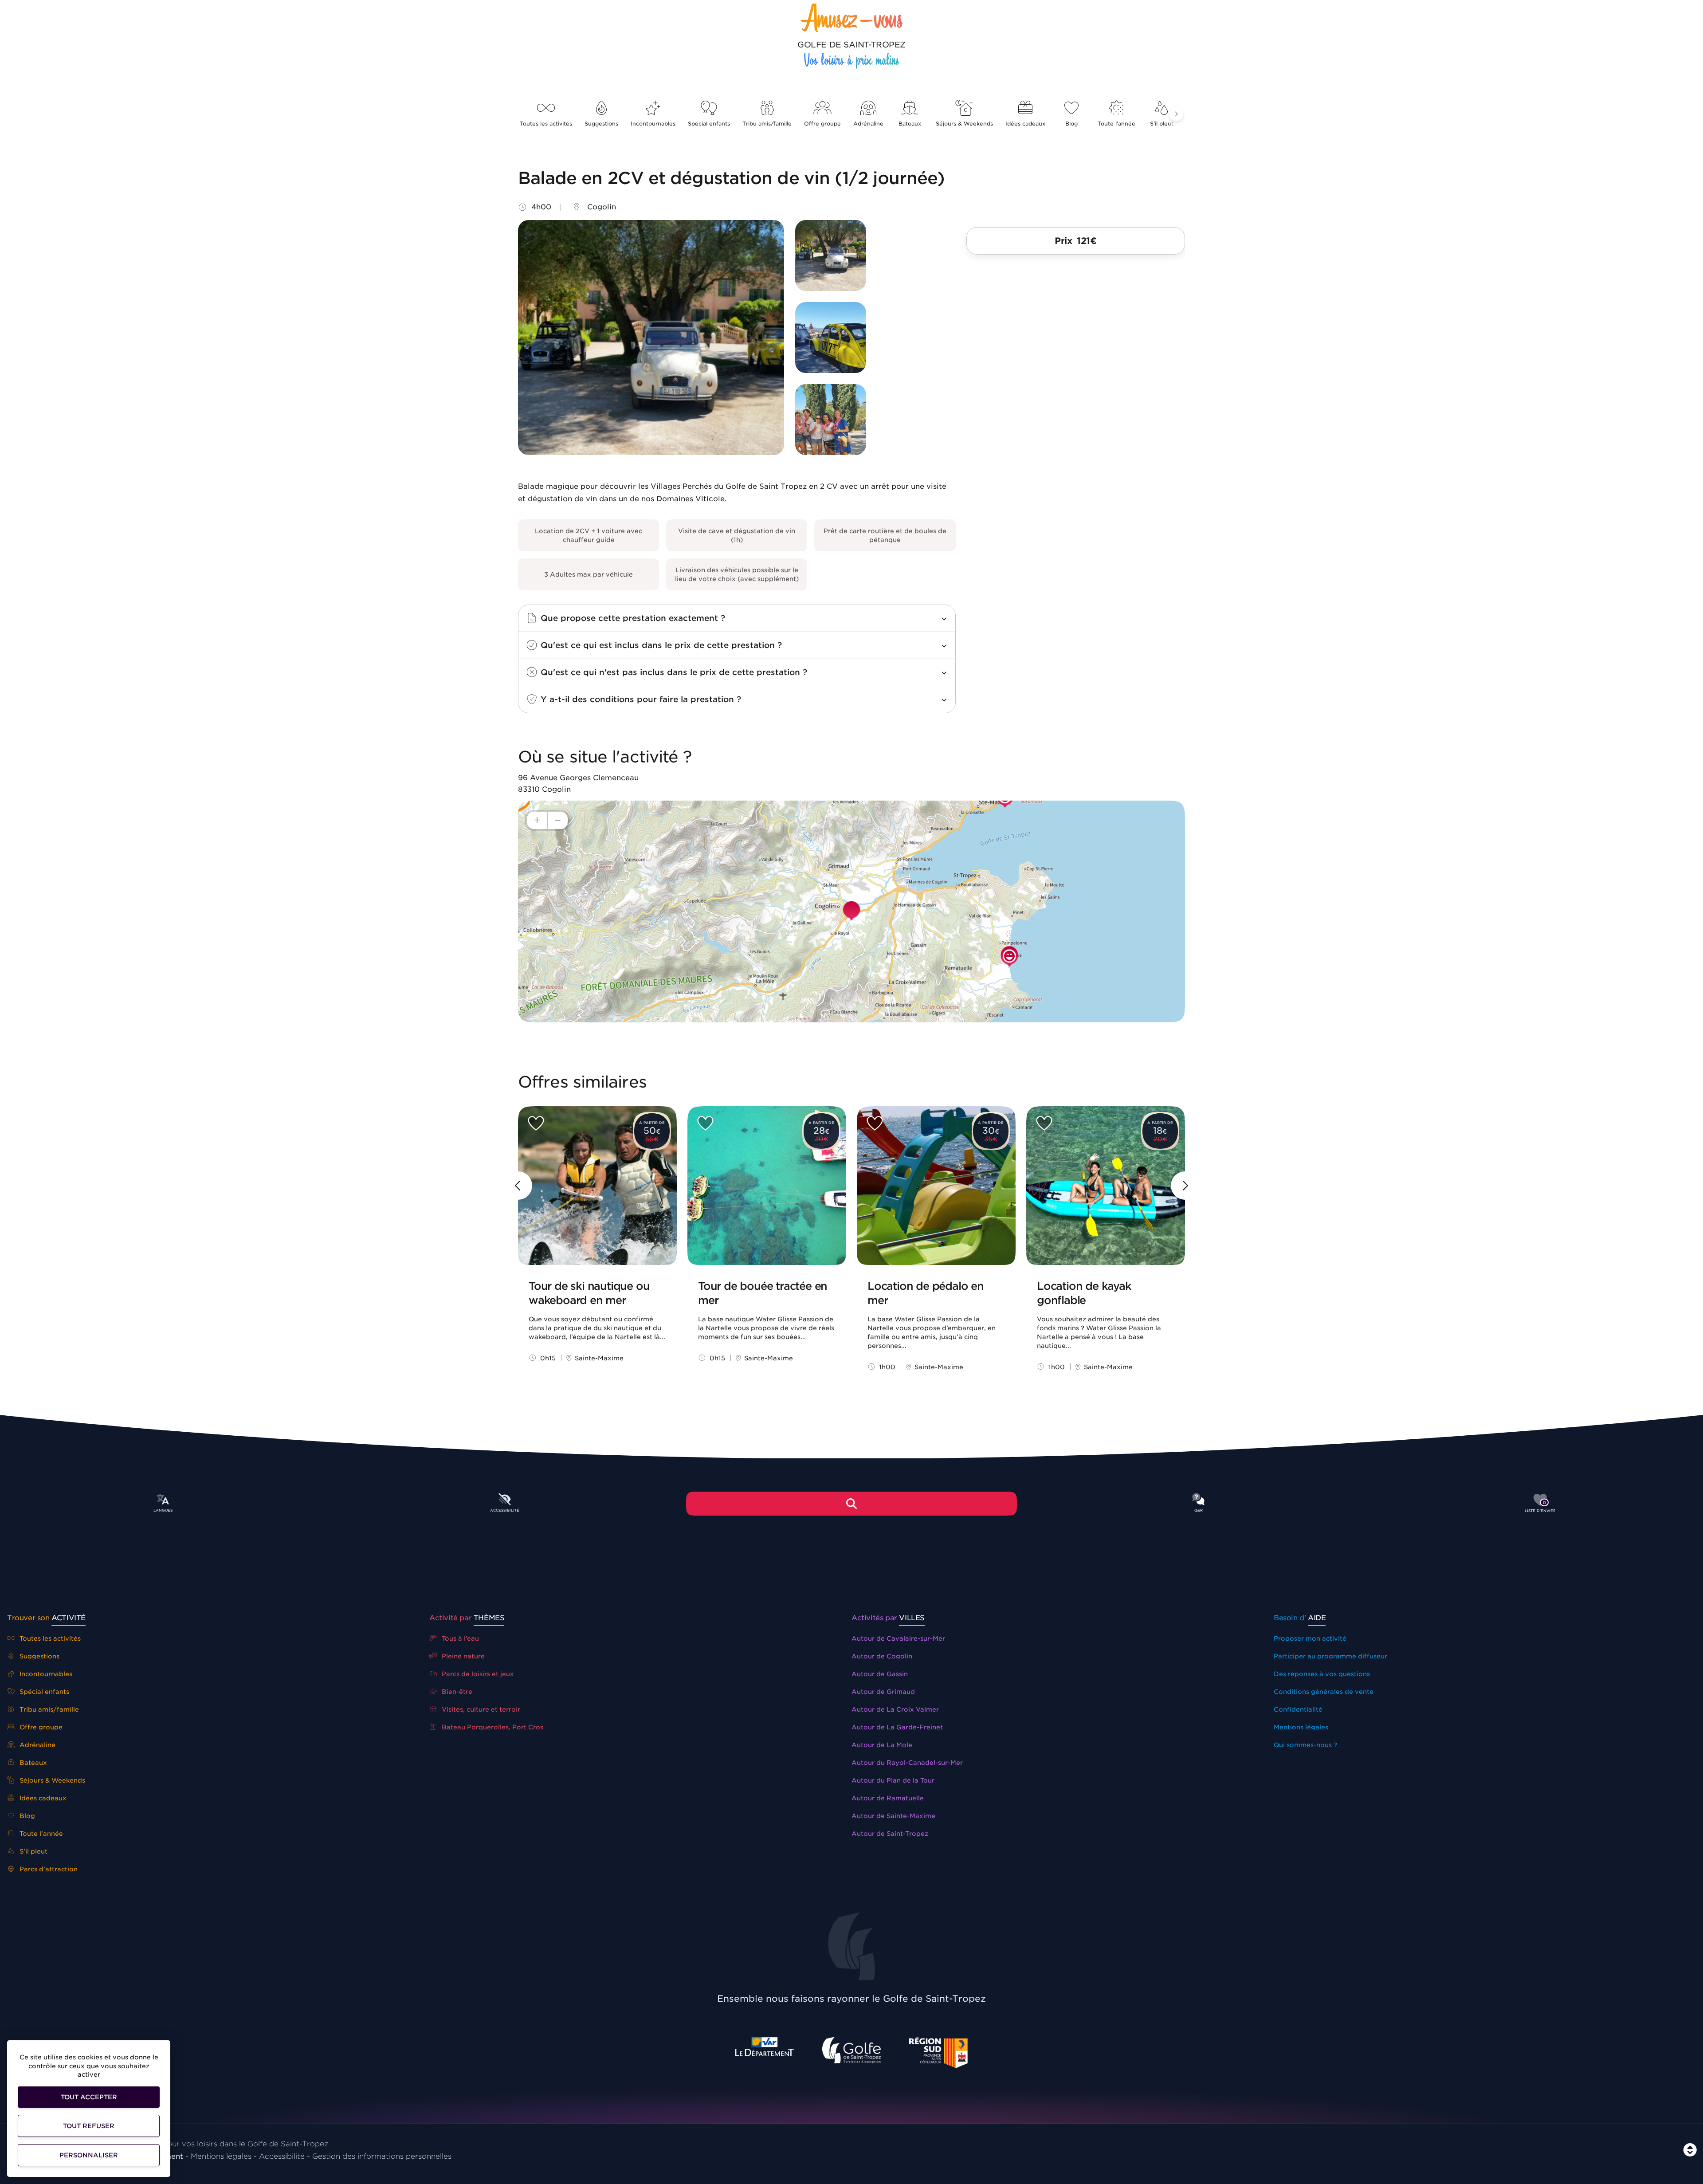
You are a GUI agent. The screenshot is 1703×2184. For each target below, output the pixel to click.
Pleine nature (462, 1656)
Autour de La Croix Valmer (895, 1709)
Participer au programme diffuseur (1330, 1656)
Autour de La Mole (882, 1745)
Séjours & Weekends (964, 124)
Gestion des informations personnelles (382, 2156)
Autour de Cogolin (882, 1656)
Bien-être (456, 1692)
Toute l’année (1116, 124)
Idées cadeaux (1025, 124)
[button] (1176, 114)
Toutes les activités (546, 124)
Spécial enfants (709, 124)
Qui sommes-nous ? (1305, 1745)
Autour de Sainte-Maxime (893, 1816)
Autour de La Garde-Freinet (897, 1727)
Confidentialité (1298, 1709)
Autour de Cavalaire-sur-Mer (898, 1638)
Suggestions (601, 124)
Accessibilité (282, 2156)
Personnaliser (89, 2155)
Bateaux (910, 124)
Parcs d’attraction (48, 1869)
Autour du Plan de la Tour (893, 1780)
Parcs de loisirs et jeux (477, 1674)
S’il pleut (1162, 124)
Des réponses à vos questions (1322, 1674)
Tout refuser (89, 2126)
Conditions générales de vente (1324, 1692)
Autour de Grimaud (883, 1692)
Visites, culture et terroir (480, 1709)
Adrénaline (868, 124)
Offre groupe (822, 124)
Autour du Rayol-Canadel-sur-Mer (907, 1763)
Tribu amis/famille (767, 124)
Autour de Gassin (880, 1674)
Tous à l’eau (459, 1638)
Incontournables (653, 124)
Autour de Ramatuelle (888, 1798)
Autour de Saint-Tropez (890, 1834)
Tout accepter (89, 2097)
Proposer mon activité (1310, 1638)
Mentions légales (1301, 1727)
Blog (1071, 124)
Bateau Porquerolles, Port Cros (492, 1727)
